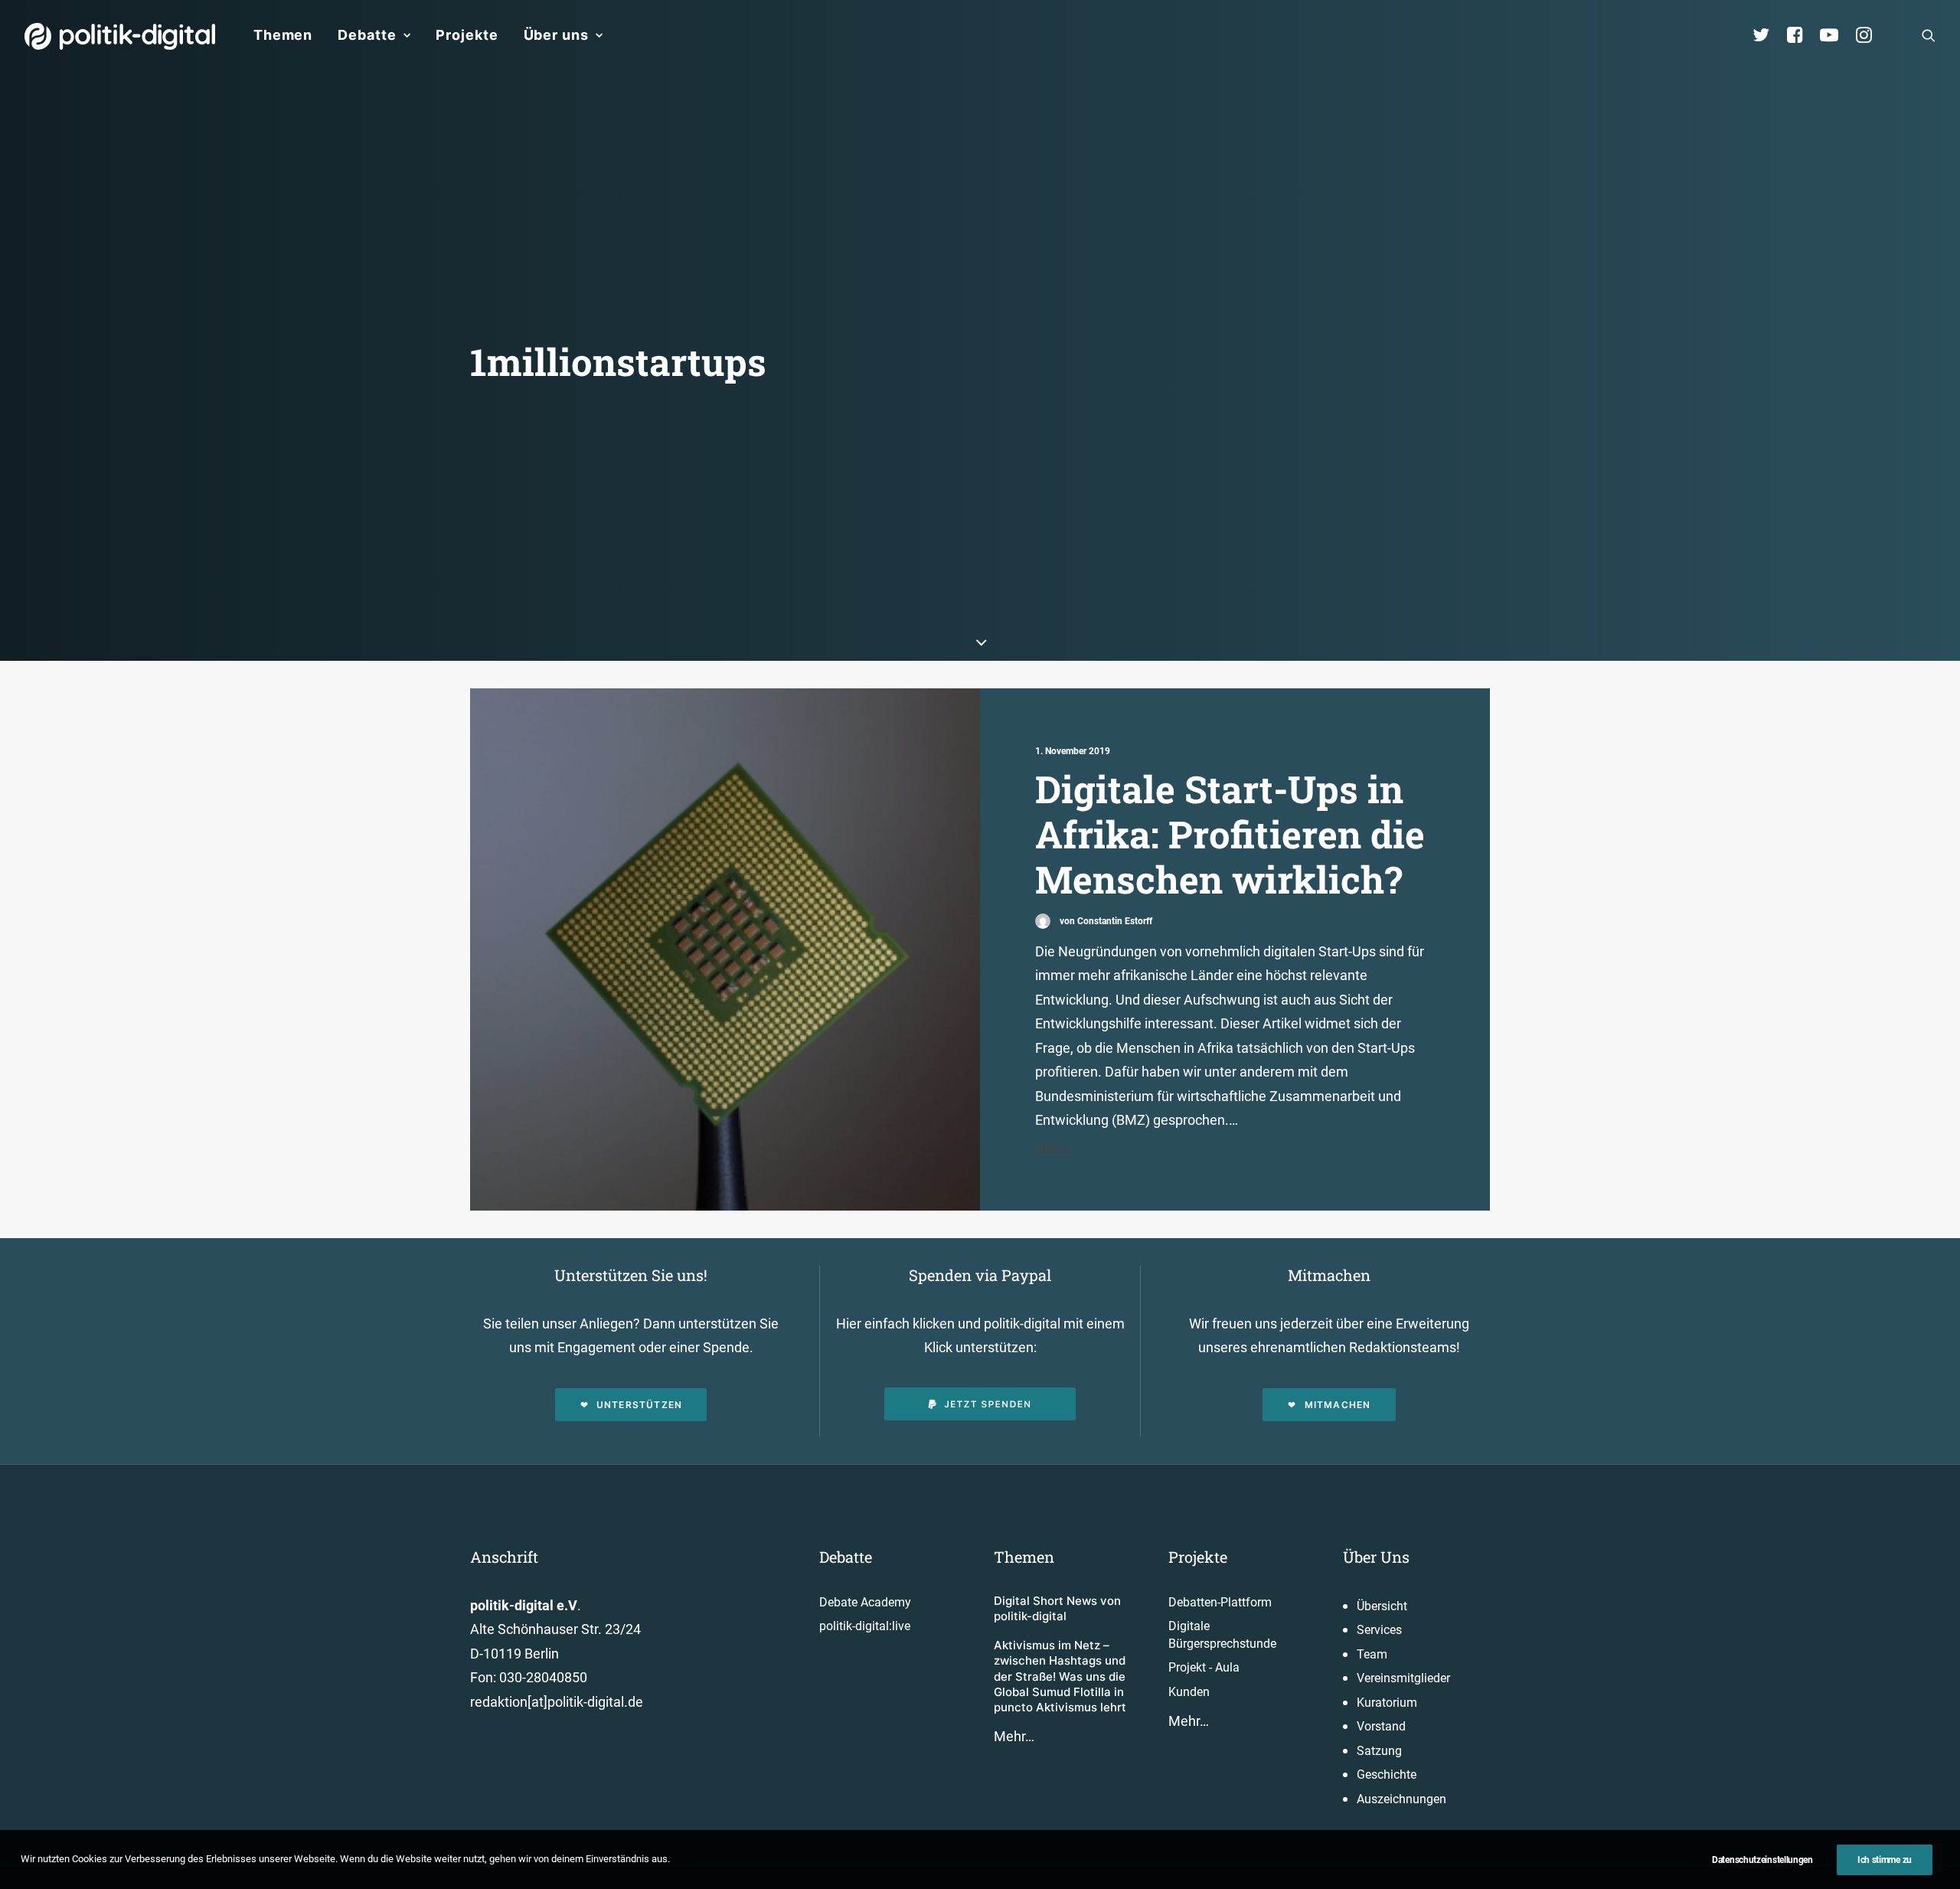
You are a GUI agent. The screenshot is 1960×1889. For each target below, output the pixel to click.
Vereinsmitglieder (1403, 1678)
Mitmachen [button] (1338, 1405)
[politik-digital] (120, 36)
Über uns (556, 35)
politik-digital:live (865, 1626)
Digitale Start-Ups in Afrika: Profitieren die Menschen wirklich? (1230, 833)
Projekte (467, 35)
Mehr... (1055, 1148)
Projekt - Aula (1204, 1667)
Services (1379, 1630)
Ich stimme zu (1885, 1860)
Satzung (1379, 1751)
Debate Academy (865, 1602)
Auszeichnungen (1401, 1799)
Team (1372, 1654)
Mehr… (1014, 1736)
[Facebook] (1802, 35)
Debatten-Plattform (1220, 1602)
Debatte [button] (367, 35)
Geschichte (1387, 1775)
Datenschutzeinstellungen (1762, 1860)
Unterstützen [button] (639, 1405)
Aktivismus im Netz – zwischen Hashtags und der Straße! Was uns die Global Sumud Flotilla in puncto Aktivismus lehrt (1060, 1676)
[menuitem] (283, 35)
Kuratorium (1387, 1703)
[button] (1929, 35)
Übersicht (1382, 1606)
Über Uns (1376, 1557)
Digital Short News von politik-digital (1057, 1608)
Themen (283, 35)
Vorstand (1381, 1726)
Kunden (1189, 1692)
